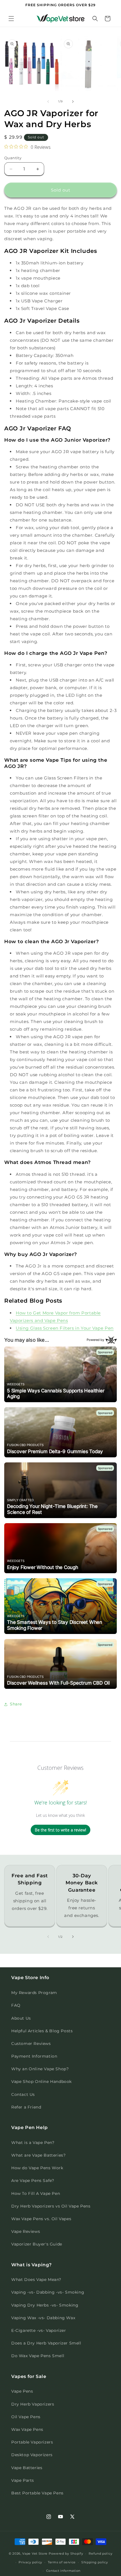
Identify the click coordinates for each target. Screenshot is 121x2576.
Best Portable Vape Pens (37, 2493)
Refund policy (100, 2553)
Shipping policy (95, 2562)
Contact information (63, 2571)
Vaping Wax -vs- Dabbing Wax (43, 2318)
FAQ (16, 2005)
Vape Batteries (27, 2468)
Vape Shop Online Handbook (42, 2082)
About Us (21, 2018)
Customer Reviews (31, 2044)
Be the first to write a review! (60, 1830)
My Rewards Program (34, 1993)
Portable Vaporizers (32, 2442)
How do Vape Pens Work (37, 2168)
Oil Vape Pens (26, 2417)
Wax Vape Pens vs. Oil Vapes (41, 2219)
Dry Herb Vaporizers (33, 2404)
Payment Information (34, 2056)
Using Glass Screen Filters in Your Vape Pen (65, 1328)
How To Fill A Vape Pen (36, 2193)
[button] (11, 19)
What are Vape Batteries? (38, 2155)
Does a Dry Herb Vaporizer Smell (46, 2343)
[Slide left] (48, 102)
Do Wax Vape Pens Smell (38, 2356)
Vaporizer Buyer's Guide (37, 2244)
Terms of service (62, 2562)
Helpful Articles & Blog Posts (42, 2031)
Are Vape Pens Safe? (33, 2181)
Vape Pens (22, 2391)
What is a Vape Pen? (33, 2143)
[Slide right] (73, 102)
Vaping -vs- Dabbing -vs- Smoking (48, 2292)
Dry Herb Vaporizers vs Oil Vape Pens (51, 2206)
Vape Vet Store (35, 2553)
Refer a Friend (26, 2107)
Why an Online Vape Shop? (40, 2069)
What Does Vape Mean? (36, 2280)
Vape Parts (23, 2480)
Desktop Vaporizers (32, 2455)
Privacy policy (30, 2562)
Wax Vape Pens (27, 2429)
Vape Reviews (26, 2231)
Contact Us (23, 2094)
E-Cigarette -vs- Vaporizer (39, 2330)
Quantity (13, 158)
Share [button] (16, 1704)
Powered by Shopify (66, 2553)
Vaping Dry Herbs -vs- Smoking (45, 2305)
